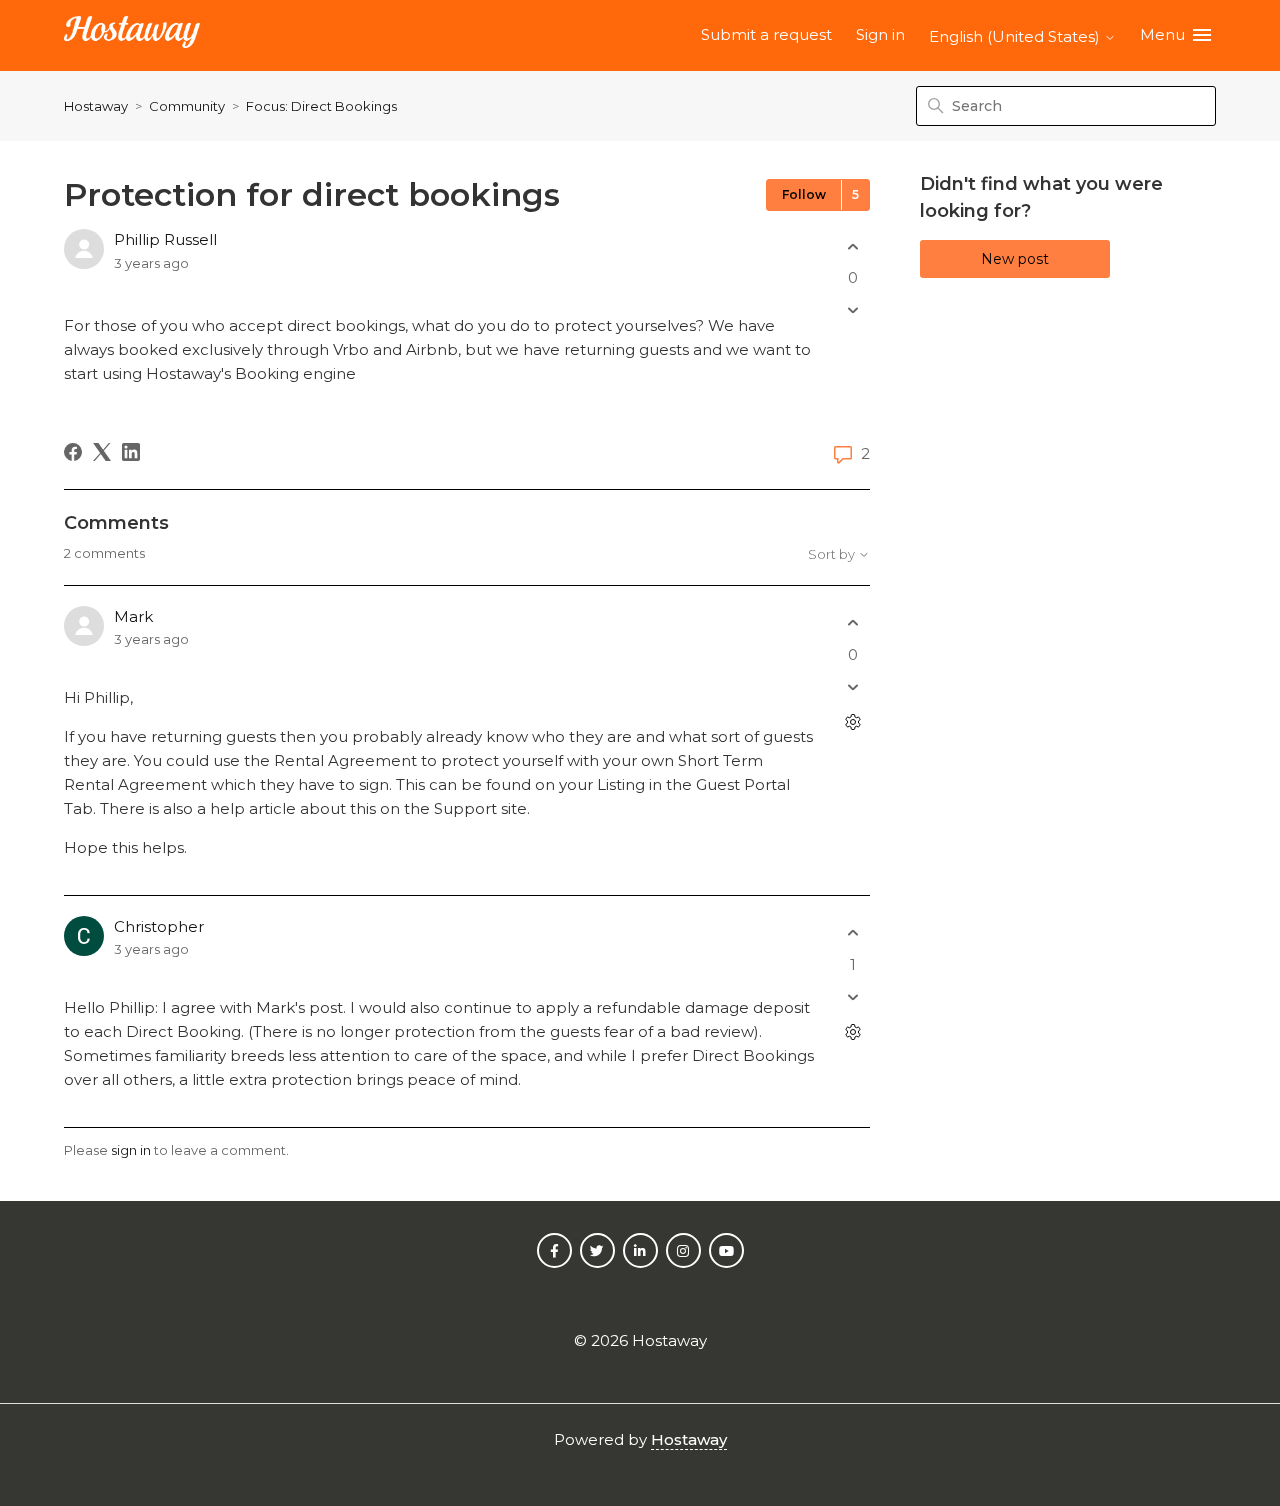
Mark (133, 616)
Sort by (833, 554)
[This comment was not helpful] (852, 686)
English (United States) (1016, 36)
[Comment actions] (852, 721)
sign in (131, 1150)
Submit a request (766, 34)
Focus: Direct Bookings (321, 106)
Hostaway (96, 106)
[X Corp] (102, 452)
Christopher (159, 926)
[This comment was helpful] (852, 623)
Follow (804, 194)
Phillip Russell (165, 239)
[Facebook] (73, 452)
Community (187, 106)
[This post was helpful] (852, 246)
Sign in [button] (880, 34)
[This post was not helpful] (852, 310)
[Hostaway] (132, 35)
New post (1015, 259)
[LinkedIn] (131, 452)
